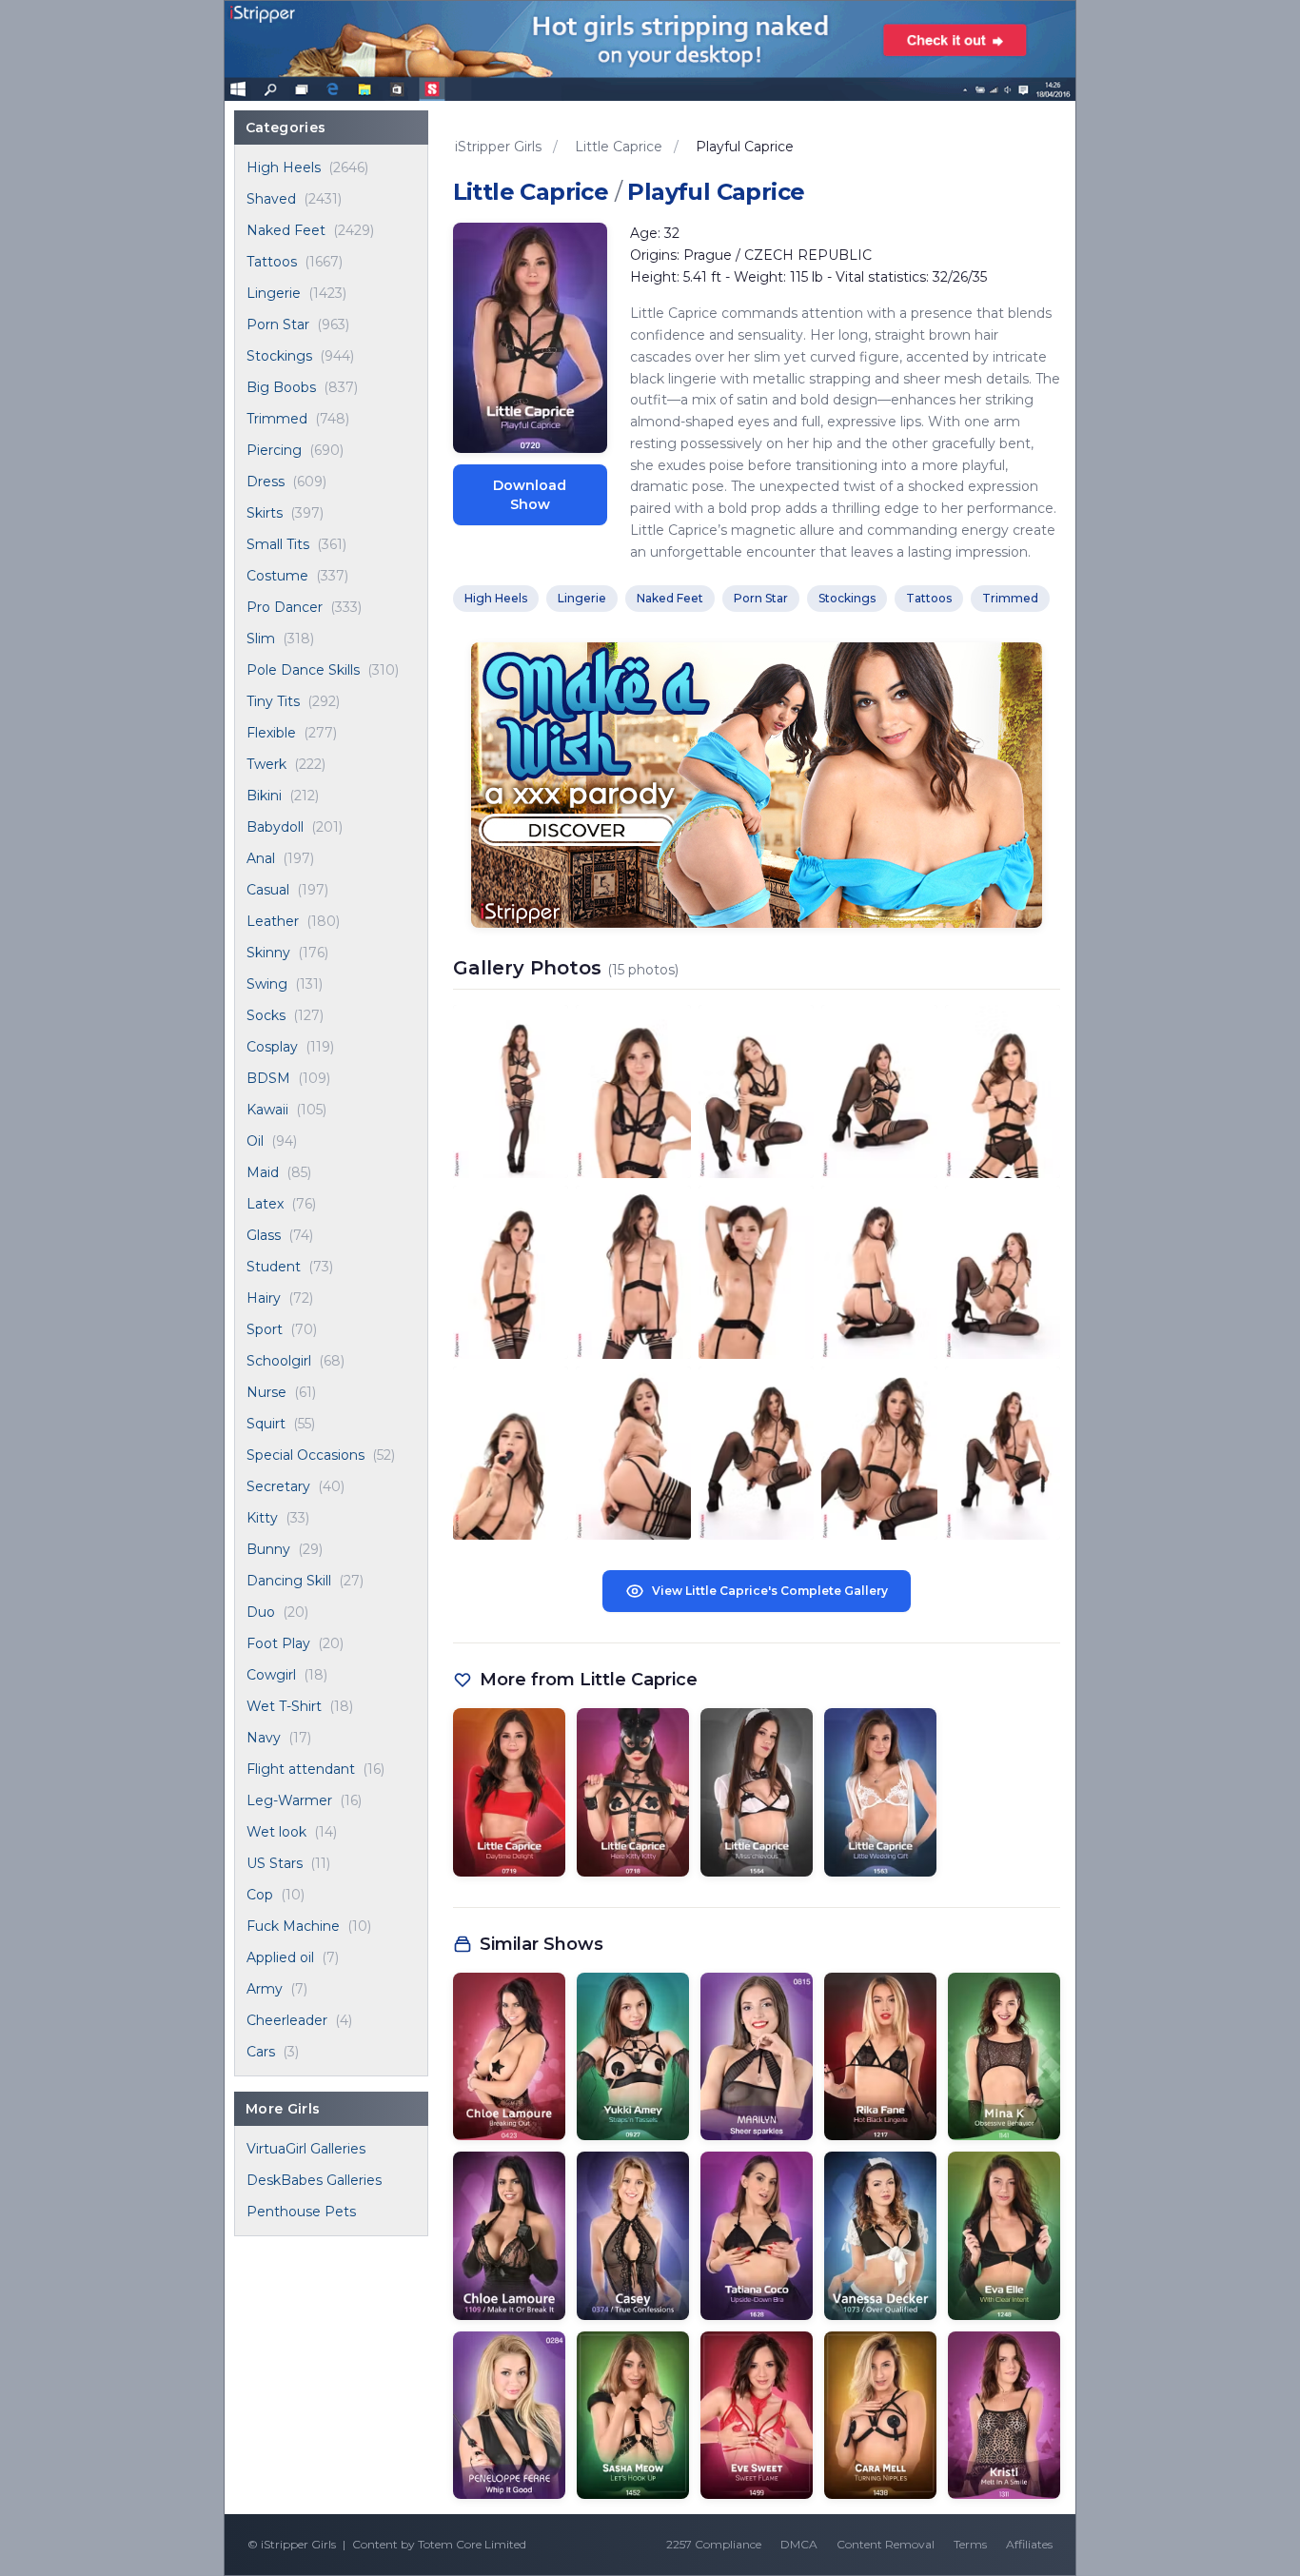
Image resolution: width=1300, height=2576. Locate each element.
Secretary (278, 1486)
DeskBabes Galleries (314, 2180)
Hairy (264, 1298)
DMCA (799, 2544)
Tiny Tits (273, 701)
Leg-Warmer (289, 1800)
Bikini (264, 796)
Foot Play (278, 1643)
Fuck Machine (293, 1926)
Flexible (271, 733)
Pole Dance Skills (303, 670)
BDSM (268, 1078)
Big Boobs (281, 387)
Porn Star (278, 324)
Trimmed (277, 419)
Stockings (279, 356)
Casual (268, 890)
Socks (266, 1015)
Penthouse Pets (301, 2212)
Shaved (271, 199)
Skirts (265, 513)
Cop (260, 1895)
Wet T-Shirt (284, 1706)
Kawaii (267, 1110)
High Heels (284, 167)
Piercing (274, 450)
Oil (255, 1141)
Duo (261, 1612)
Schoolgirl (279, 1361)
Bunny (268, 1549)
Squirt (266, 1424)
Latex (265, 1204)
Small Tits (278, 544)
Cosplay (272, 1047)
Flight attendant (301, 1769)
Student (274, 1267)
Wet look (276, 1832)
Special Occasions (305, 1455)
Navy (264, 1738)
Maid (263, 1172)
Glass (264, 1235)
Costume (277, 576)
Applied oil (280, 1957)
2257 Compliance (714, 2544)
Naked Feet (286, 230)
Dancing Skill (289, 1581)
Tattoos (272, 262)
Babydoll (275, 827)
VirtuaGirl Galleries (306, 2149)
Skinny (268, 953)
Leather (273, 921)
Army (265, 1989)
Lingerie (274, 293)
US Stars (275, 1863)
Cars (261, 2052)
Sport (265, 1329)
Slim (261, 639)
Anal (261, 858)
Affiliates (1029, 2544)
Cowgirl (271, 1675)
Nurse (266, 1392)
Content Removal (886, 2544)
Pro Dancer (285, 607)
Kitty (262, 1518)
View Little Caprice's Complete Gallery (770, 1591)
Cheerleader (287, 2020)
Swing (267, 984)
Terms (970, 2544)
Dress (266, 482)
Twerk (266, 764)
